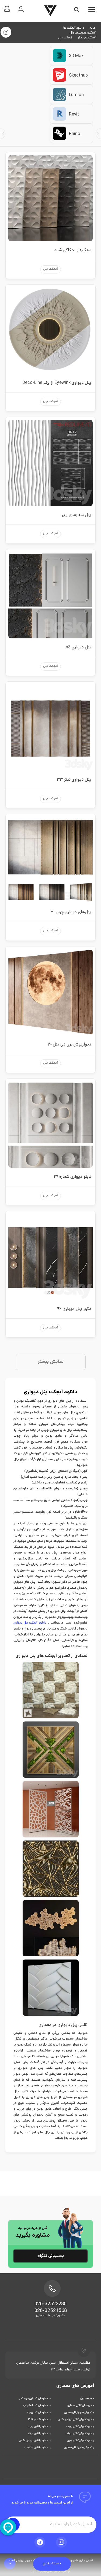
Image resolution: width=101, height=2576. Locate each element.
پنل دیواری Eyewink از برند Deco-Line (57, 383)
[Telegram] (40, 2542)
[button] (77, 10)
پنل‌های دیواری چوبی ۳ (71, 913)
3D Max (76, 56)
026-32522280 (50, 2304)
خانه (93, 28)
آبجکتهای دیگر (87, 38)
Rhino (75, 134)
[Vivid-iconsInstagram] (61, 2542)
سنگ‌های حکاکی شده (73, 251)
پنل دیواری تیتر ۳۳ (74, 780)
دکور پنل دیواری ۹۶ (74, 1309)
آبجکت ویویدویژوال (83, 33)
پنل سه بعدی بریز (76, 515)
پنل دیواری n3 (79, 648)
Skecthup (78, 76)
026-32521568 (51, 2311)
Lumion (76, 95)
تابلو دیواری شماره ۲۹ (73, 1177)
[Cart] (8, 10)
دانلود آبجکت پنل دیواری (30, 1623)
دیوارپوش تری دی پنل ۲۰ (69, 1045)
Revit (74, 115)
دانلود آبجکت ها (74, 28)
